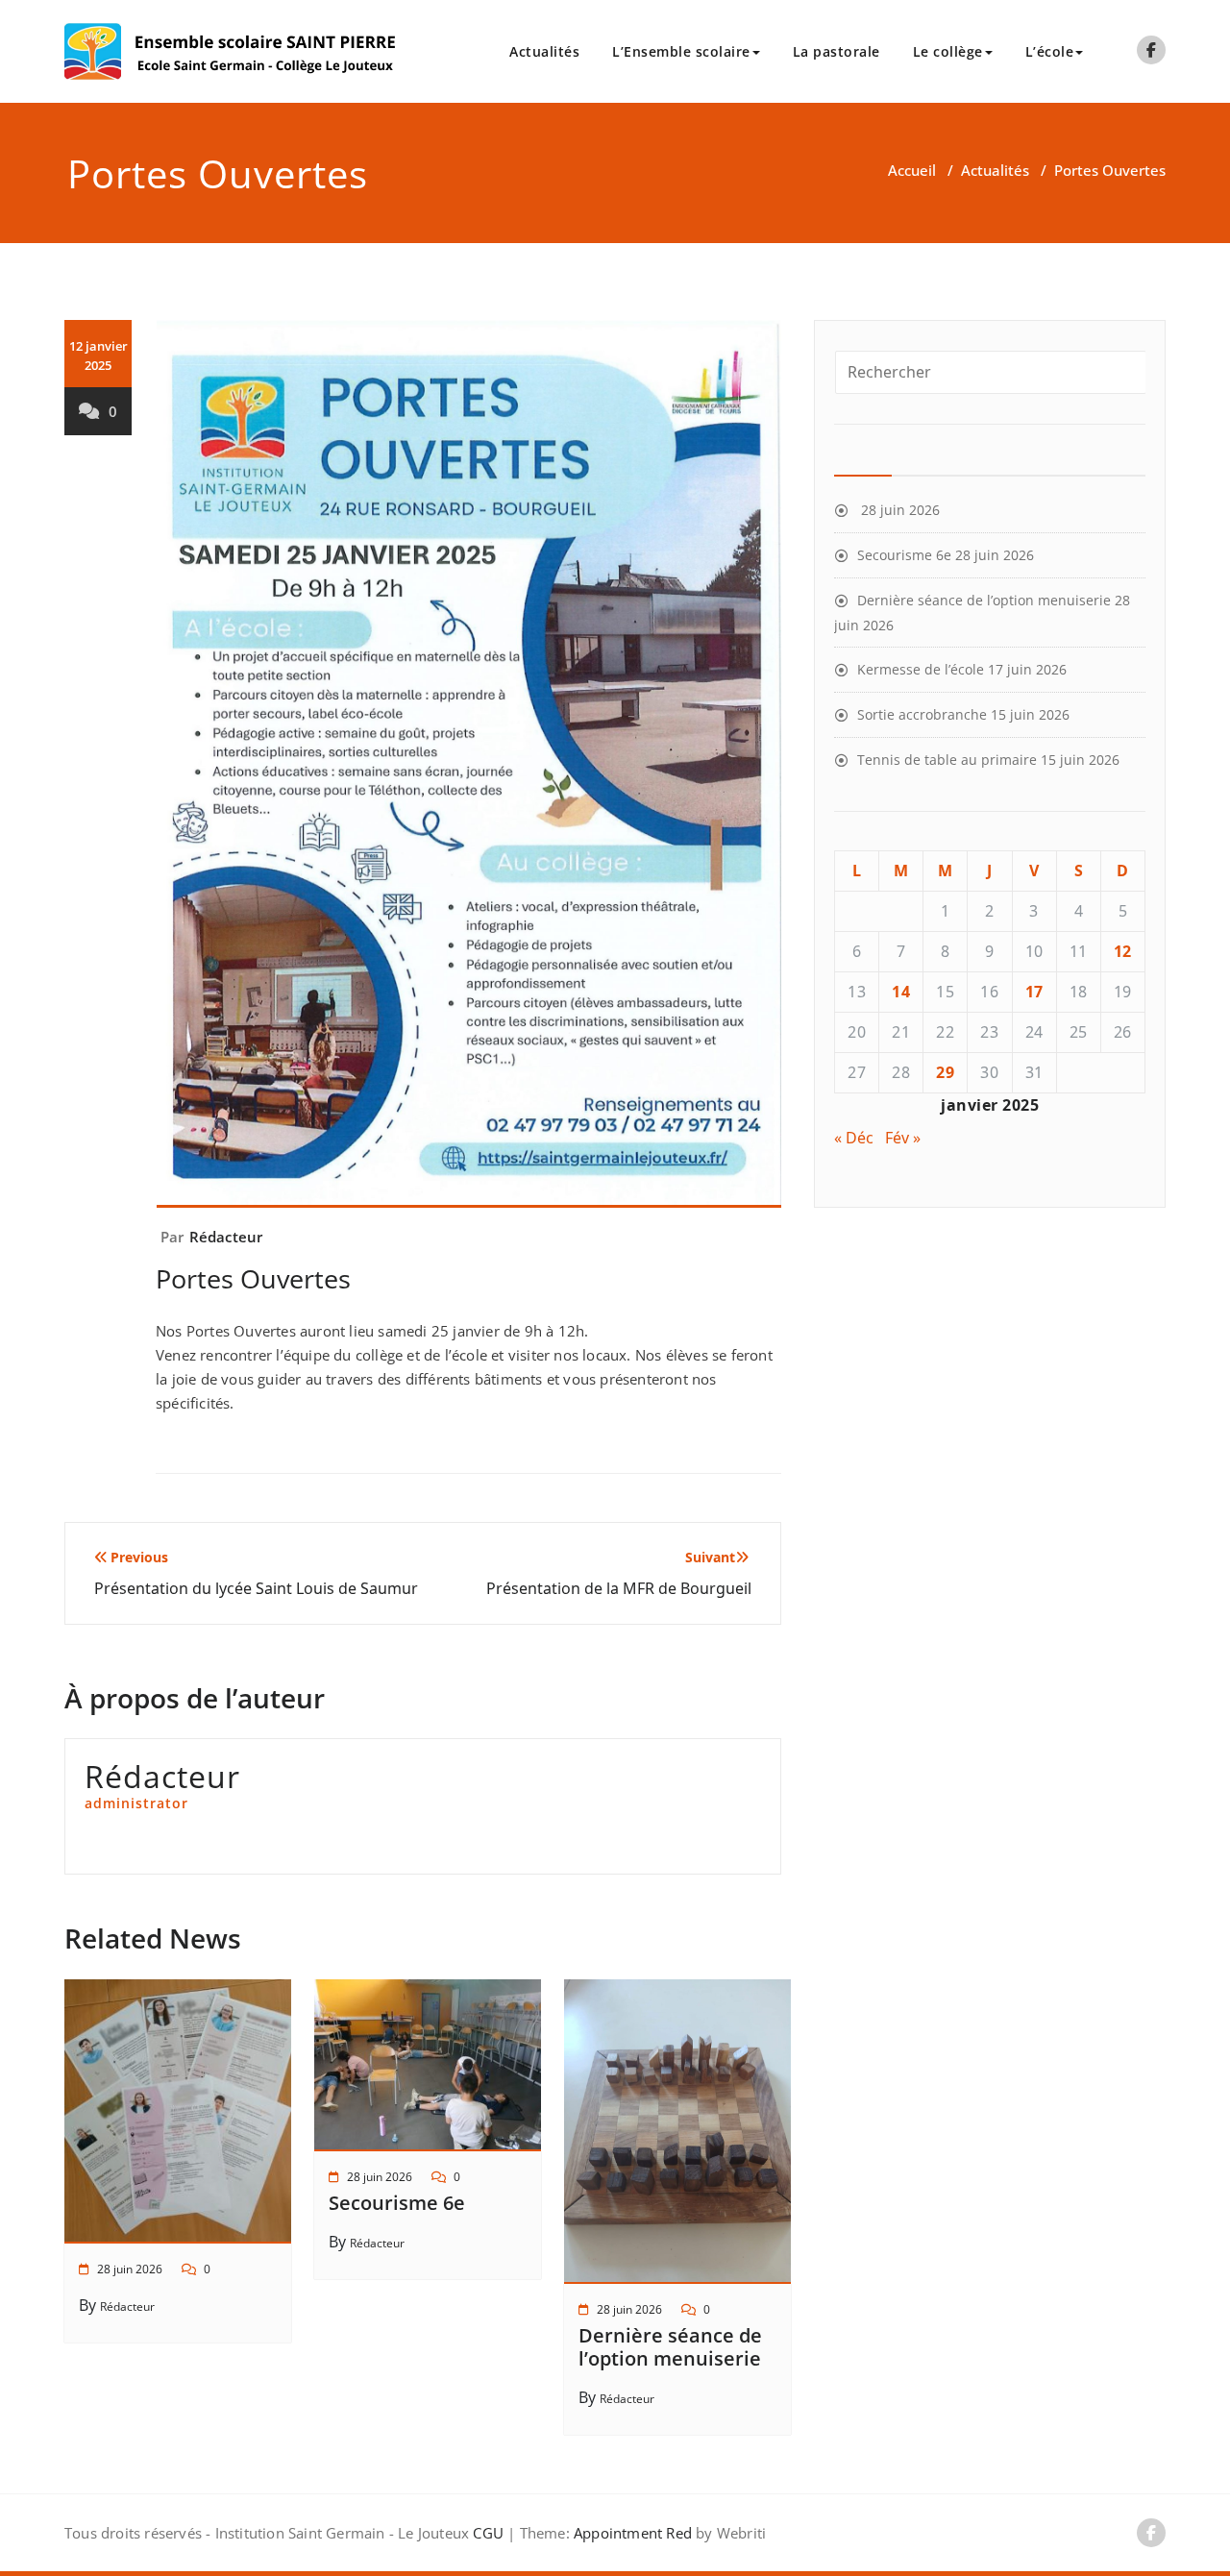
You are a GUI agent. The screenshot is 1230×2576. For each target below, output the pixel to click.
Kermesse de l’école (921, 669)
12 (1123, 951)
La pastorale (836, 51)
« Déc (854, 1138)
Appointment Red (631, 2533)
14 (901, 992)
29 (945, 1072)
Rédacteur (226, 1237)
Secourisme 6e (397, 2203)
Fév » (903, 1138)
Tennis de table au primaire (947, 760)
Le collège (948, 51)
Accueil (912, 170)
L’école (1050, 51)
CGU (488, 2533)
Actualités (544, 51)
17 (1034, 992)
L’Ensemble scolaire (681, 51)
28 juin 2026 (130, 2269)
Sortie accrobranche (922, 714)
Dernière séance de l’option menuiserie (670, 2347)
